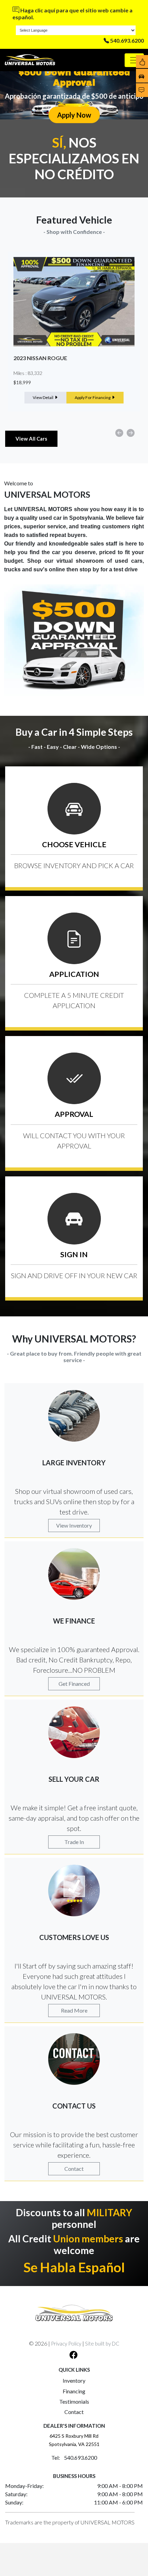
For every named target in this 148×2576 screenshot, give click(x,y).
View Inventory (74, 1525)
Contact (74, 2169)
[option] (74, 332)
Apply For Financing (93, 397)
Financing (74, 2391)
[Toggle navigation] (134, 60)
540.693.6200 (127, 40)
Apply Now (74, 115)
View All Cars (31, 439)
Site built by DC (102, 2343)
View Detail (43, 397)
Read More (74, 2010)
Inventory (74, 2380)
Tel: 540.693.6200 (74, 2458)
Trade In (74, 1842)
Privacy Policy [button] (66, 2343)
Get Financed (74, 1684)
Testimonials (74, 2401)
